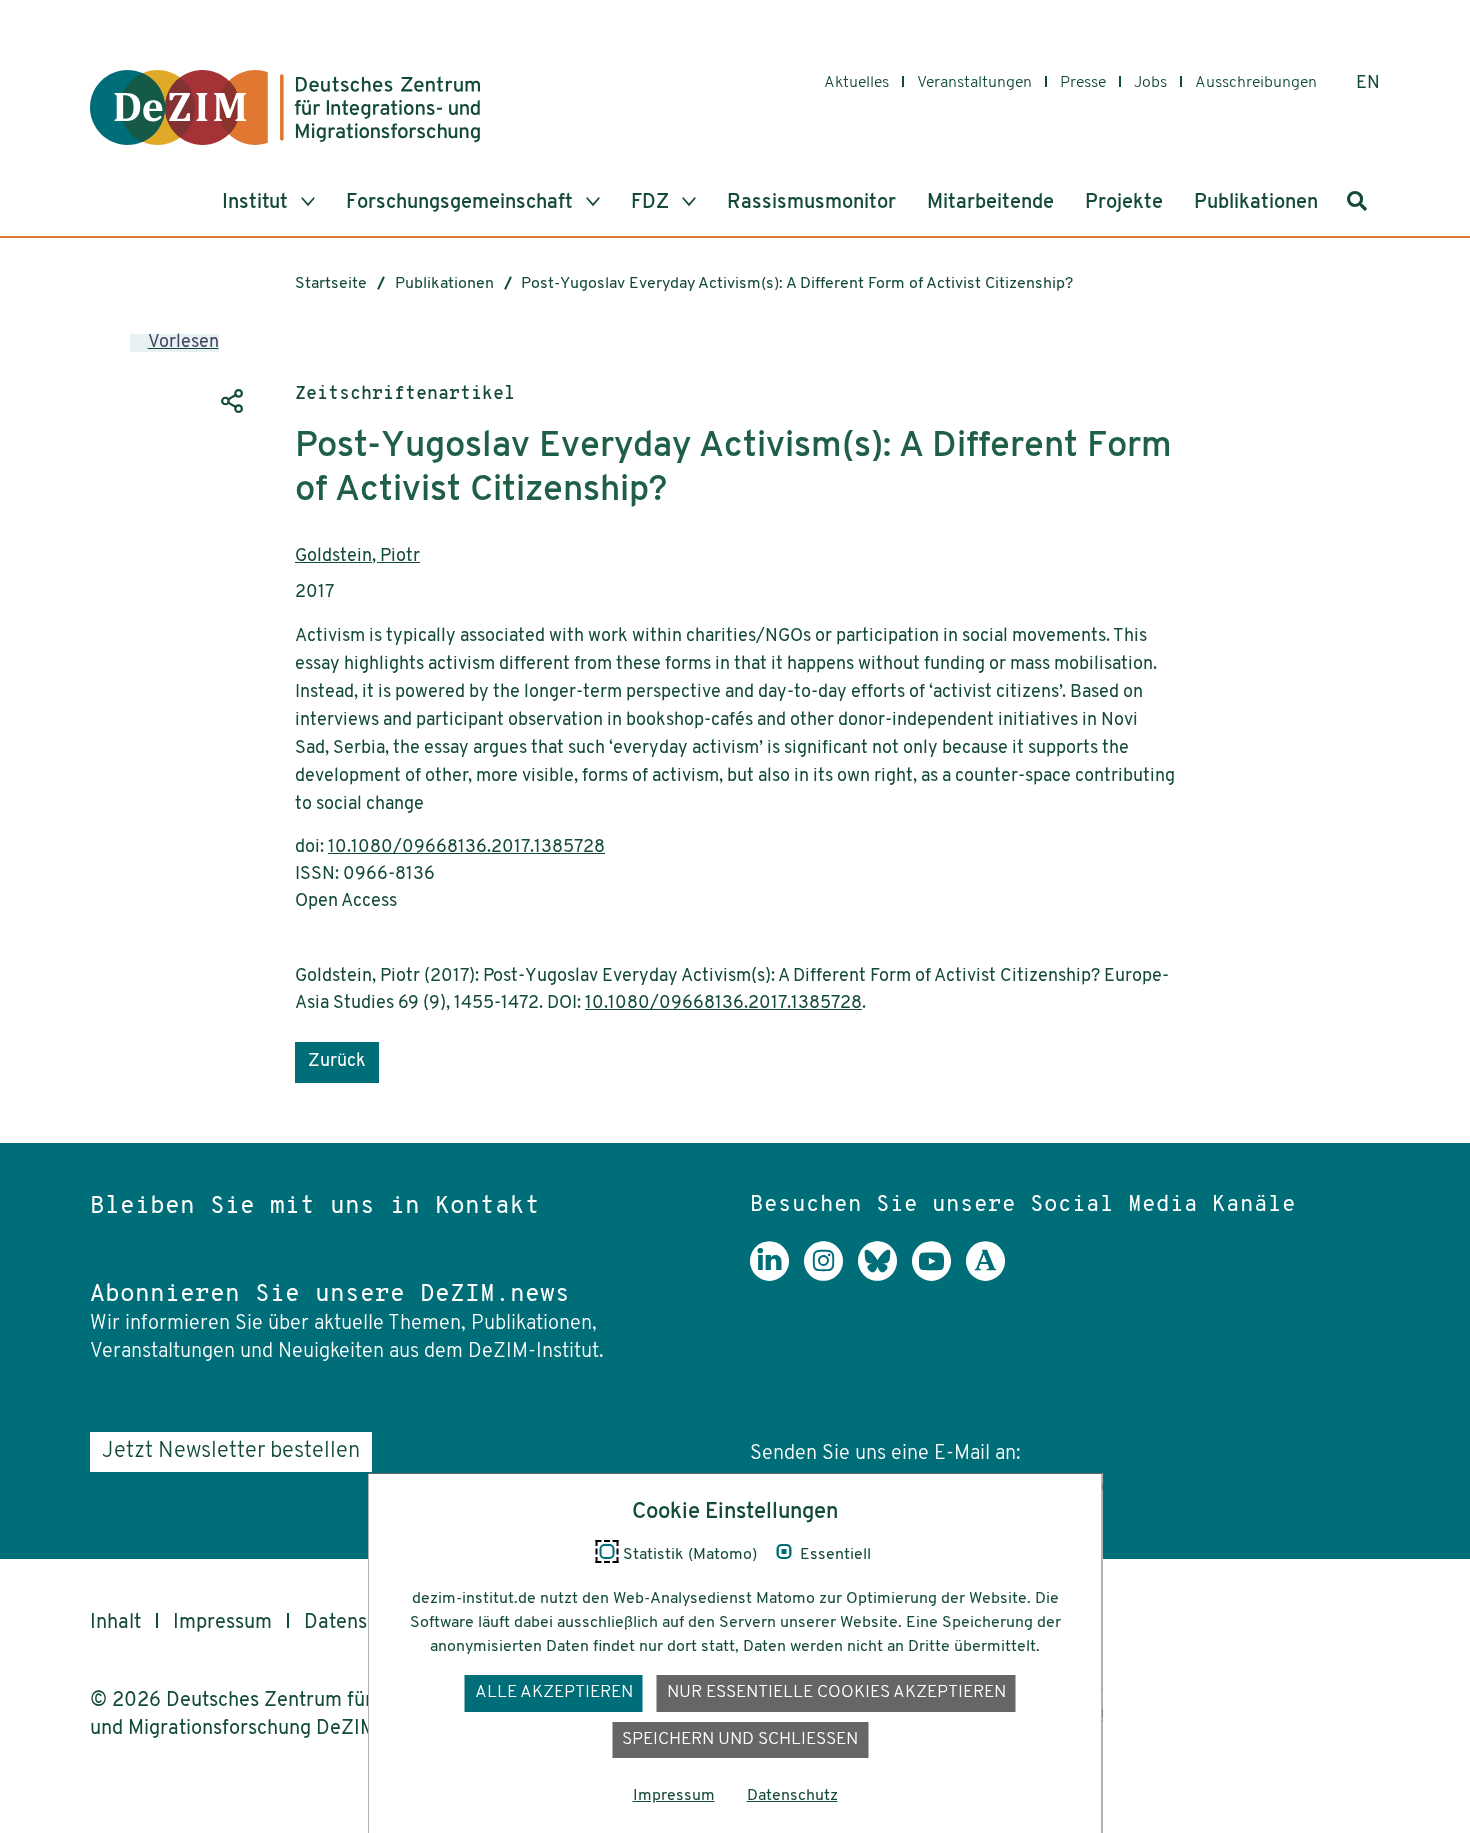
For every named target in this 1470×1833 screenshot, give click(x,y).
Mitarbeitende (990, 203)
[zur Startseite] (285, 107)
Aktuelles (856, 83)
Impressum (222, 1623)
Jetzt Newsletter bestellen (231, 1451)
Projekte (1124, 203)
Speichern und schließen (740, 1739)
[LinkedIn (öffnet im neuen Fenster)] (777, 1276)
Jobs (1150, 83)
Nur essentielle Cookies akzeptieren (836, 1692)
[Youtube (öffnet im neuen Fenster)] (939, 1276)
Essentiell (835, 1555)
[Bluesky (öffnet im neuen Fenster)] (885, 1276)
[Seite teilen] (230, 401)
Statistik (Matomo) (690, 1555)
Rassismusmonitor (811, 203)
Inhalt (115, 1623)
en (1368, 84)
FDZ (652, 203)
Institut (257, 203)
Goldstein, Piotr (357, 557)
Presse (1083, 83)
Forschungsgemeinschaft (462, 203)
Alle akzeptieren (554, 1692)
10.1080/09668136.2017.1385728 (466, 848)
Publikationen (1256, 203)
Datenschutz (360, 1623)
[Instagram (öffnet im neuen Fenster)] (831, 1276)
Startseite (331, 284)
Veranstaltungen (974, 83)
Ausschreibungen (1256, 83)
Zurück (337, 1062)
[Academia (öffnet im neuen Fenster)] (993, 1276)
